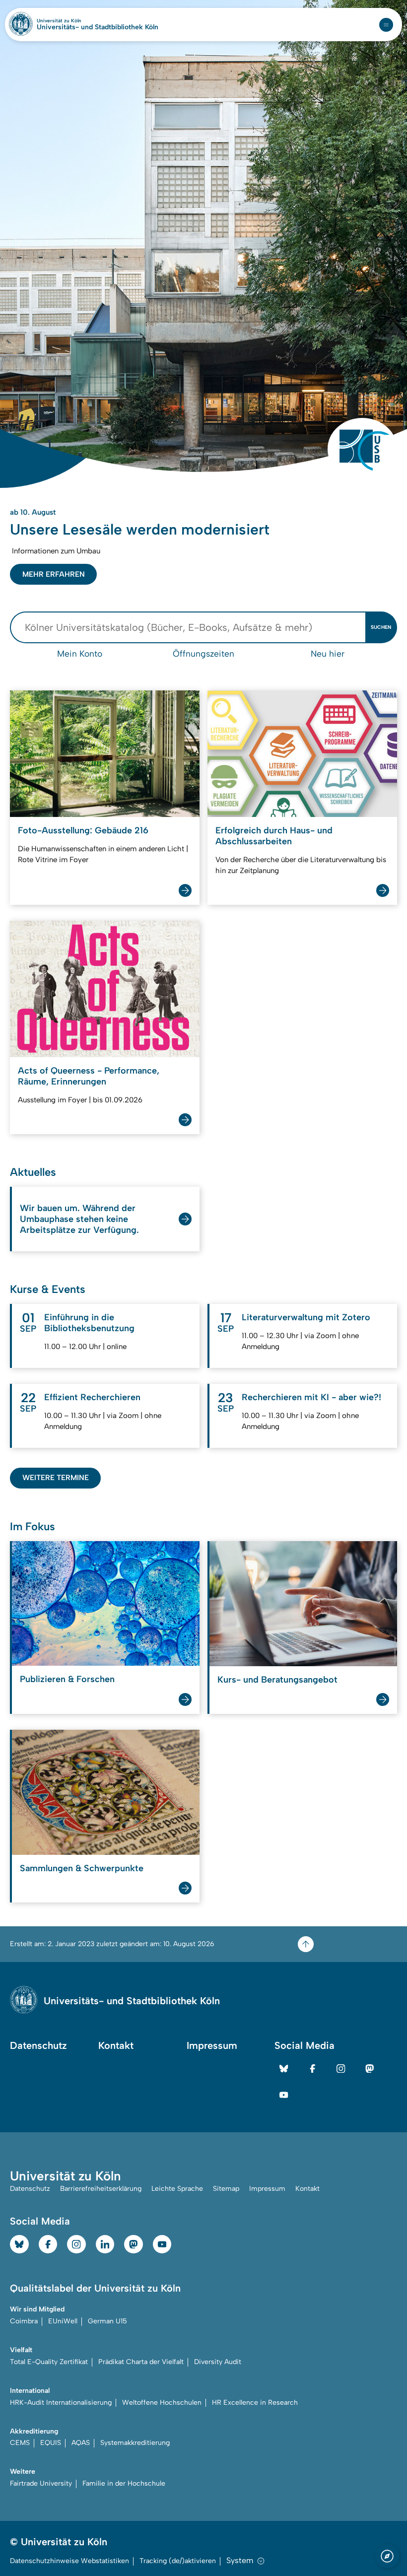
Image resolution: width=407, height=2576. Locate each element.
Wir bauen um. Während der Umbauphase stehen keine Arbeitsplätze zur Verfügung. (79, 938)
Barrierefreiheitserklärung (101, 1907)
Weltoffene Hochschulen (162, 2121)
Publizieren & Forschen (67, 1398)
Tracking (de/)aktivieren (178, 2280)
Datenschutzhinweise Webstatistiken (69, 2280)
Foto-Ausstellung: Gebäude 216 (83, 549)
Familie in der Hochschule (124, 2203)
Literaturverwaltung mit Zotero (306, 1036)
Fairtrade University (41, 2203)
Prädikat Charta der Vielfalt (141, 2080)
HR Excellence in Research (255, 2121)
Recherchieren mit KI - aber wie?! (311, 1116)
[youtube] (284, 1814)
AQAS (81, 2162)
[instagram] (341, 1787)
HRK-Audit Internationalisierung (61, 2121)
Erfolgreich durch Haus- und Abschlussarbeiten (274, 555)
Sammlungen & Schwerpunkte (82, 1587)
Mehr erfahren (54, 293)
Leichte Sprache (177, 1907)
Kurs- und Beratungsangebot (277, 1399)
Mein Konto (80, 373)
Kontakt (116, 1764)
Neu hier (328, 373)
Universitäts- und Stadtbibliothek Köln (98, 27)
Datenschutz (38, 1764)
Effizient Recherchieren (92, 1116)
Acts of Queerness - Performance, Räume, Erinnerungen (89, 795)
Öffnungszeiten (203, 373)
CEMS (20, 2162)
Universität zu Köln (76, 21)
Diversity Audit (218, 2080)
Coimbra (24, 2040)
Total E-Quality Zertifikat (49, 2080)
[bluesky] (284, 1787)
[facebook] (313, 1787)
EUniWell (63, 2040)
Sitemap (226, 1907)
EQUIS (51, 2162)
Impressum (212, 1764)
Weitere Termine (56, 1197)
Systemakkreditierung (135, 2162)
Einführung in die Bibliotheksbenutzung (89, 1042)
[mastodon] (370, 1787)
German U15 (107, 2040)
